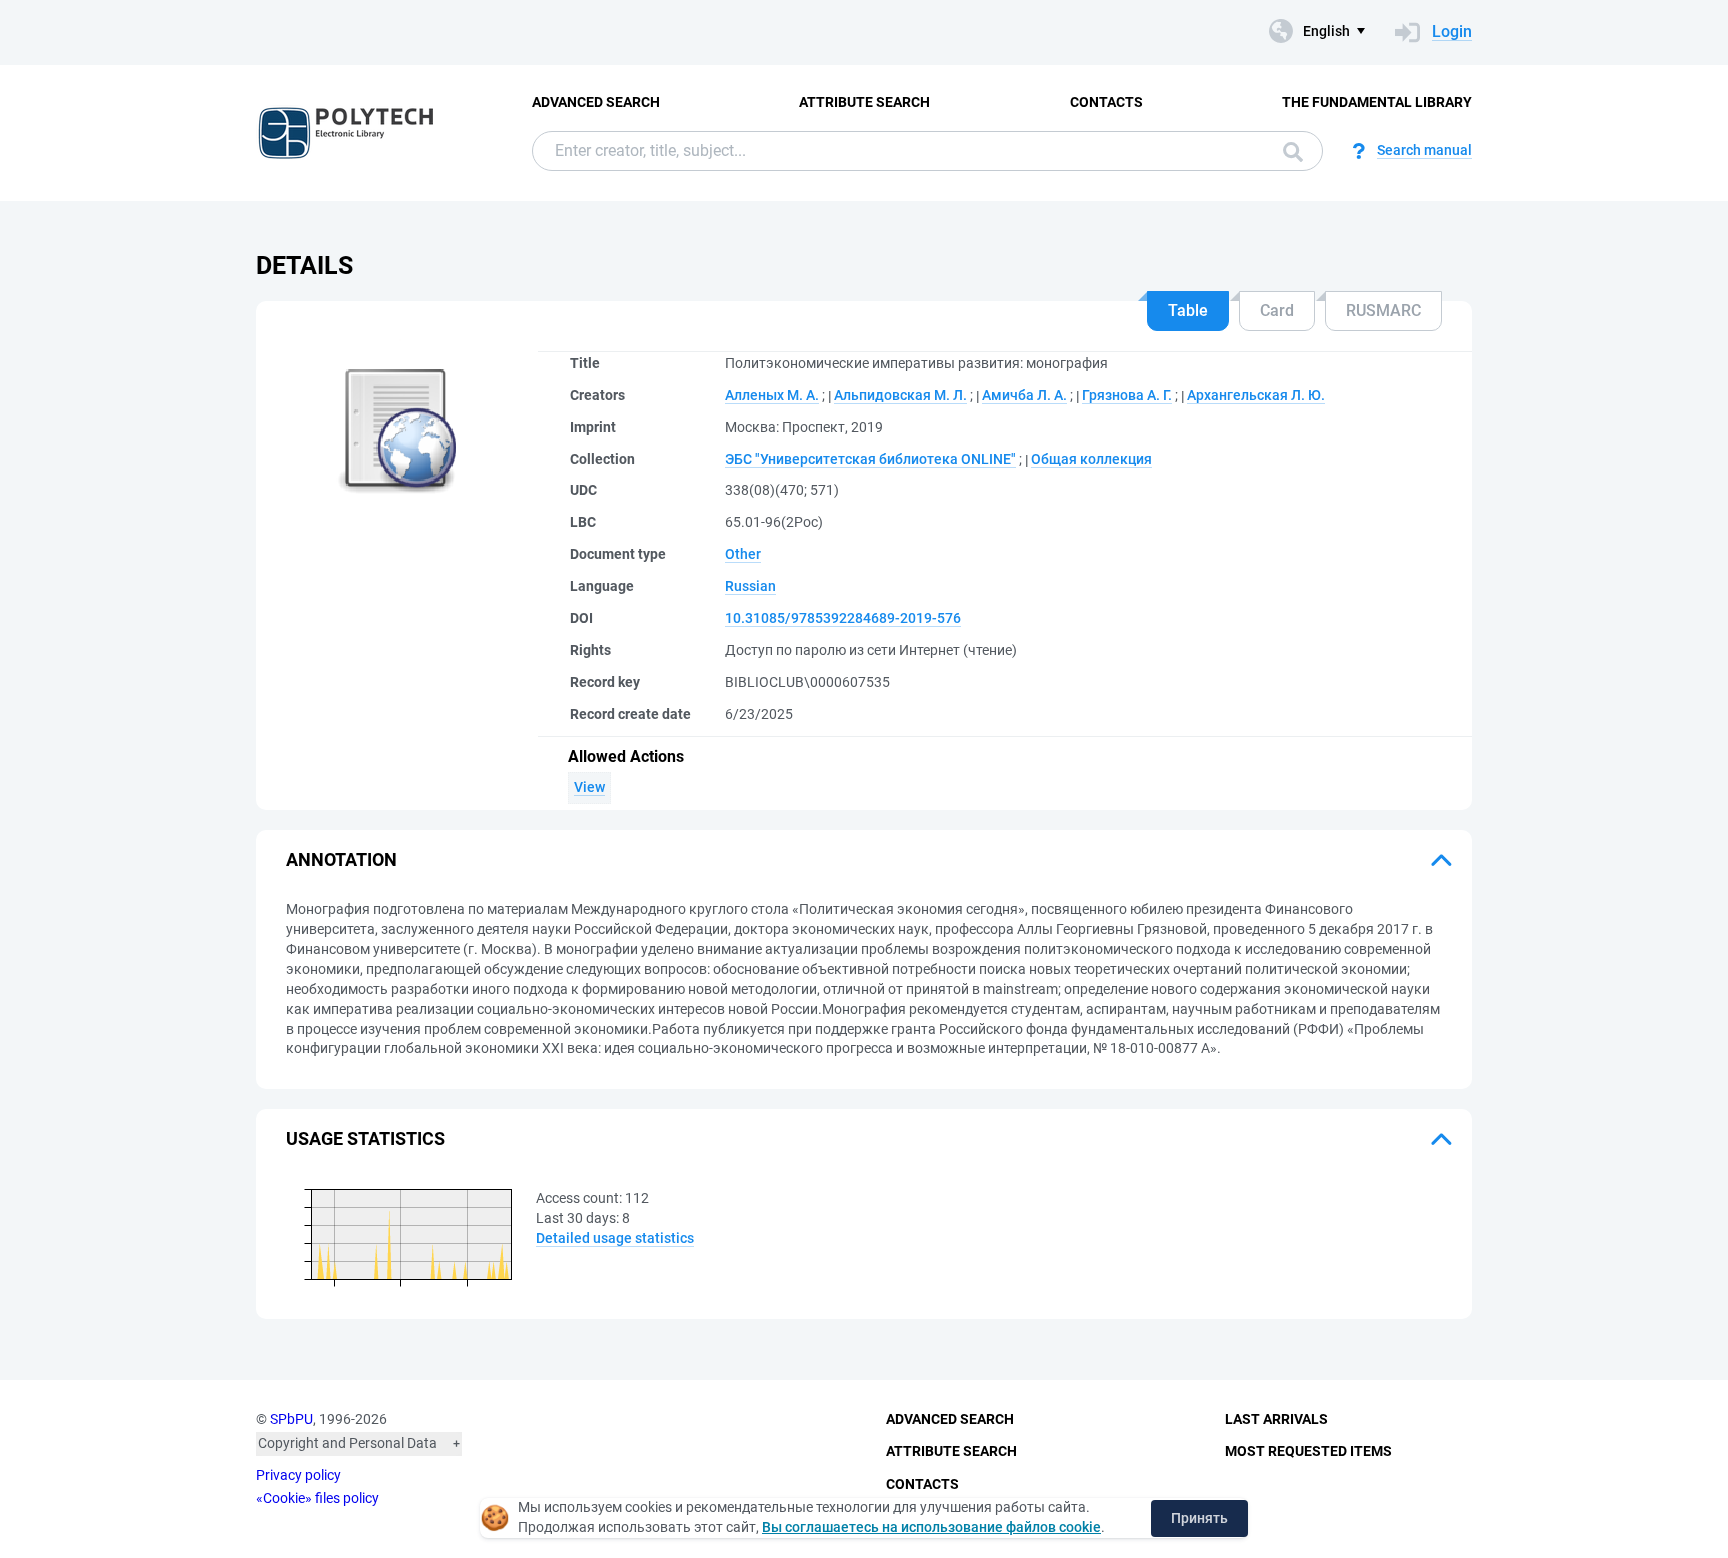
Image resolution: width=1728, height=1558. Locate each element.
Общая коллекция (1091, 459)
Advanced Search (596, 102)
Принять (1199, 1518)
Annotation (341, 859)
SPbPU (291, 1419)
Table (1188, 310)
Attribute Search (864, 102)
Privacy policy (298, 1475)
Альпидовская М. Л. (900, 395)
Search (1288, 151)
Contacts (1106, 102)
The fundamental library (1377, 102)
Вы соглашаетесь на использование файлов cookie (931, 1527)
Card (1277, 310)
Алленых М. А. (772, 395)
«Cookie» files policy (317, 1498)
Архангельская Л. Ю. (1256, 395)
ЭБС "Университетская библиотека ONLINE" (870, 459)
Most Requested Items (1308, 1451)
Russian (750, 586)
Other (743, 554)
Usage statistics (365, 1138)
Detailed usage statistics (615, 1238)
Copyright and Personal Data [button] (347, 1443)
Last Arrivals (1276, 1419)
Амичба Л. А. (1024, 395)
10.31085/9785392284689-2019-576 (843, 618)
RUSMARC (1383, 310)
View (589, 787)
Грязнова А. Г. (1127, 395)
